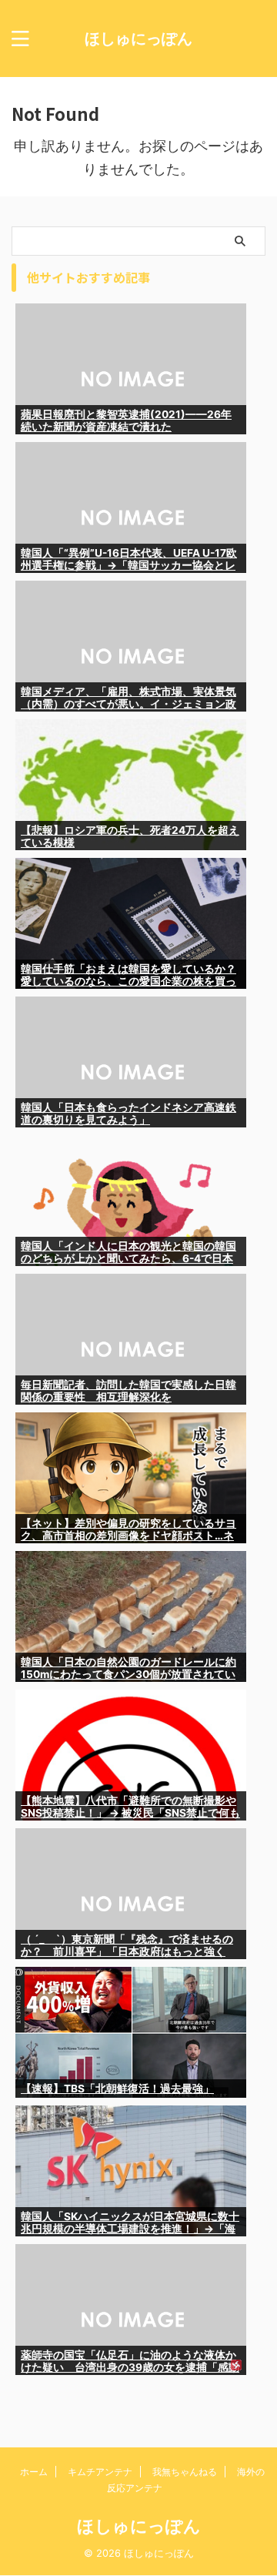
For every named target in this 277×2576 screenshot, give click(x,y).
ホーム (34, 2472)
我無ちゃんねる (185, 2472)
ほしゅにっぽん (138, 39)
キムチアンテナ (100, 2472)
